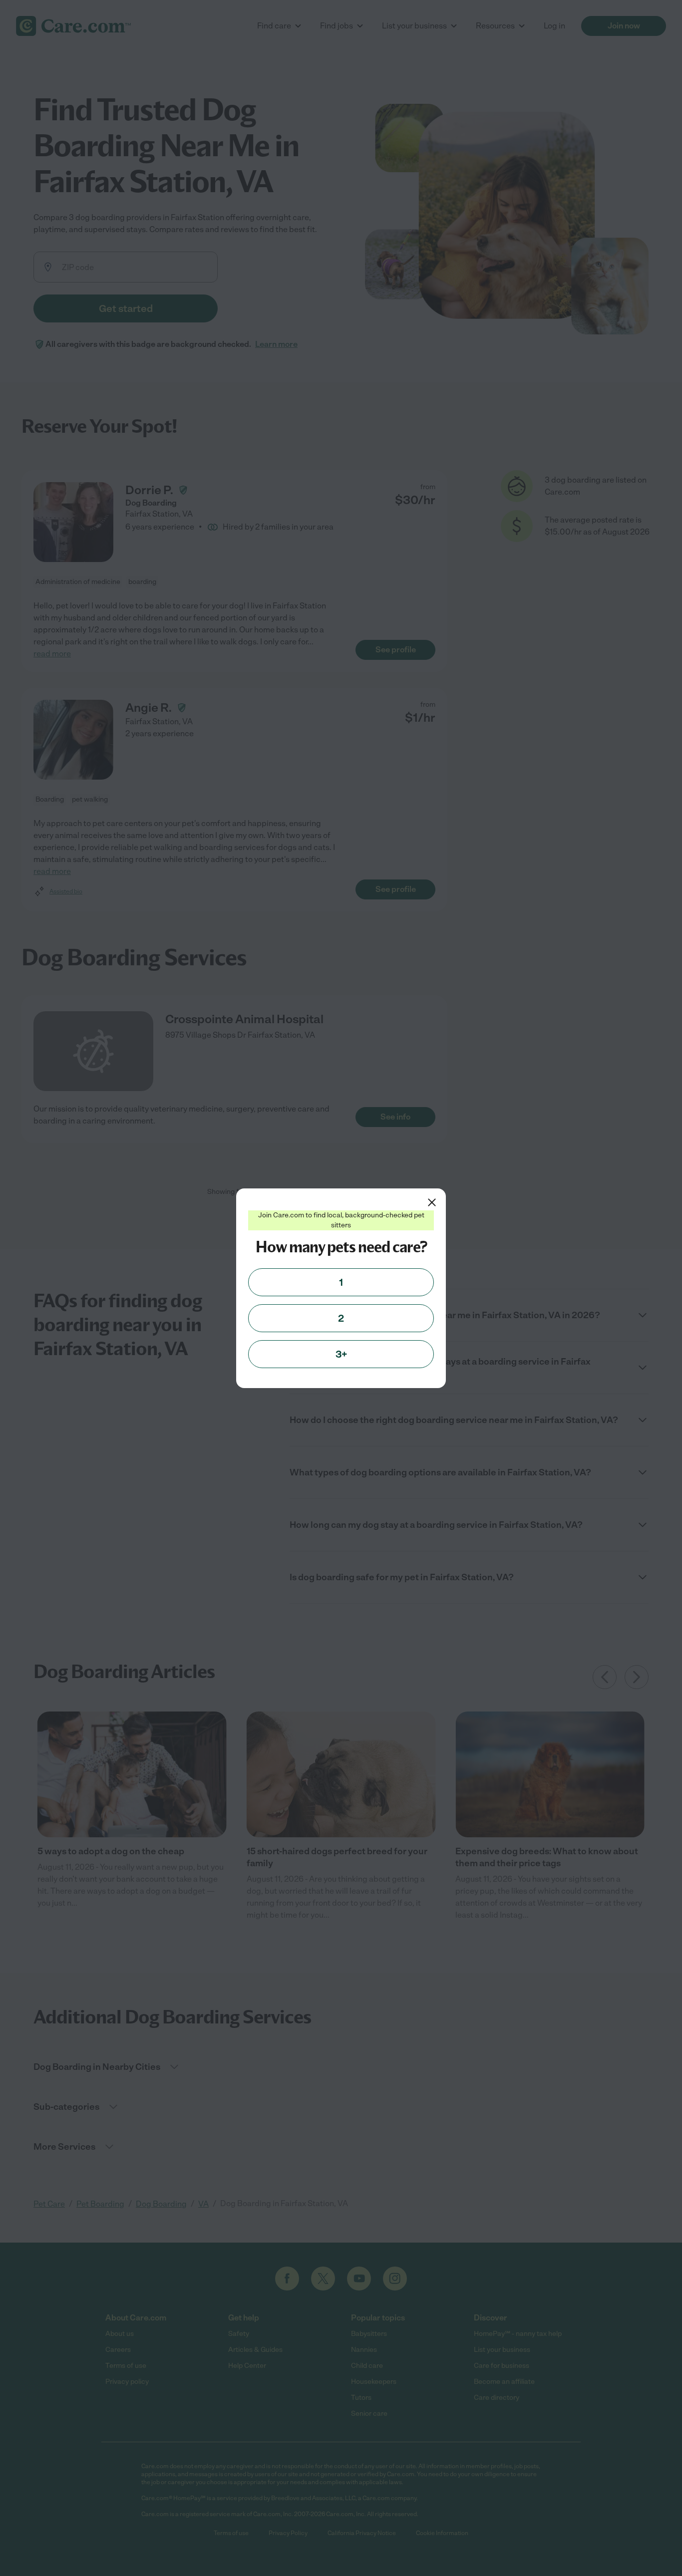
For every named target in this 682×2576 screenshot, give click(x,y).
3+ (341, 1354)
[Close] (432, 1202)
